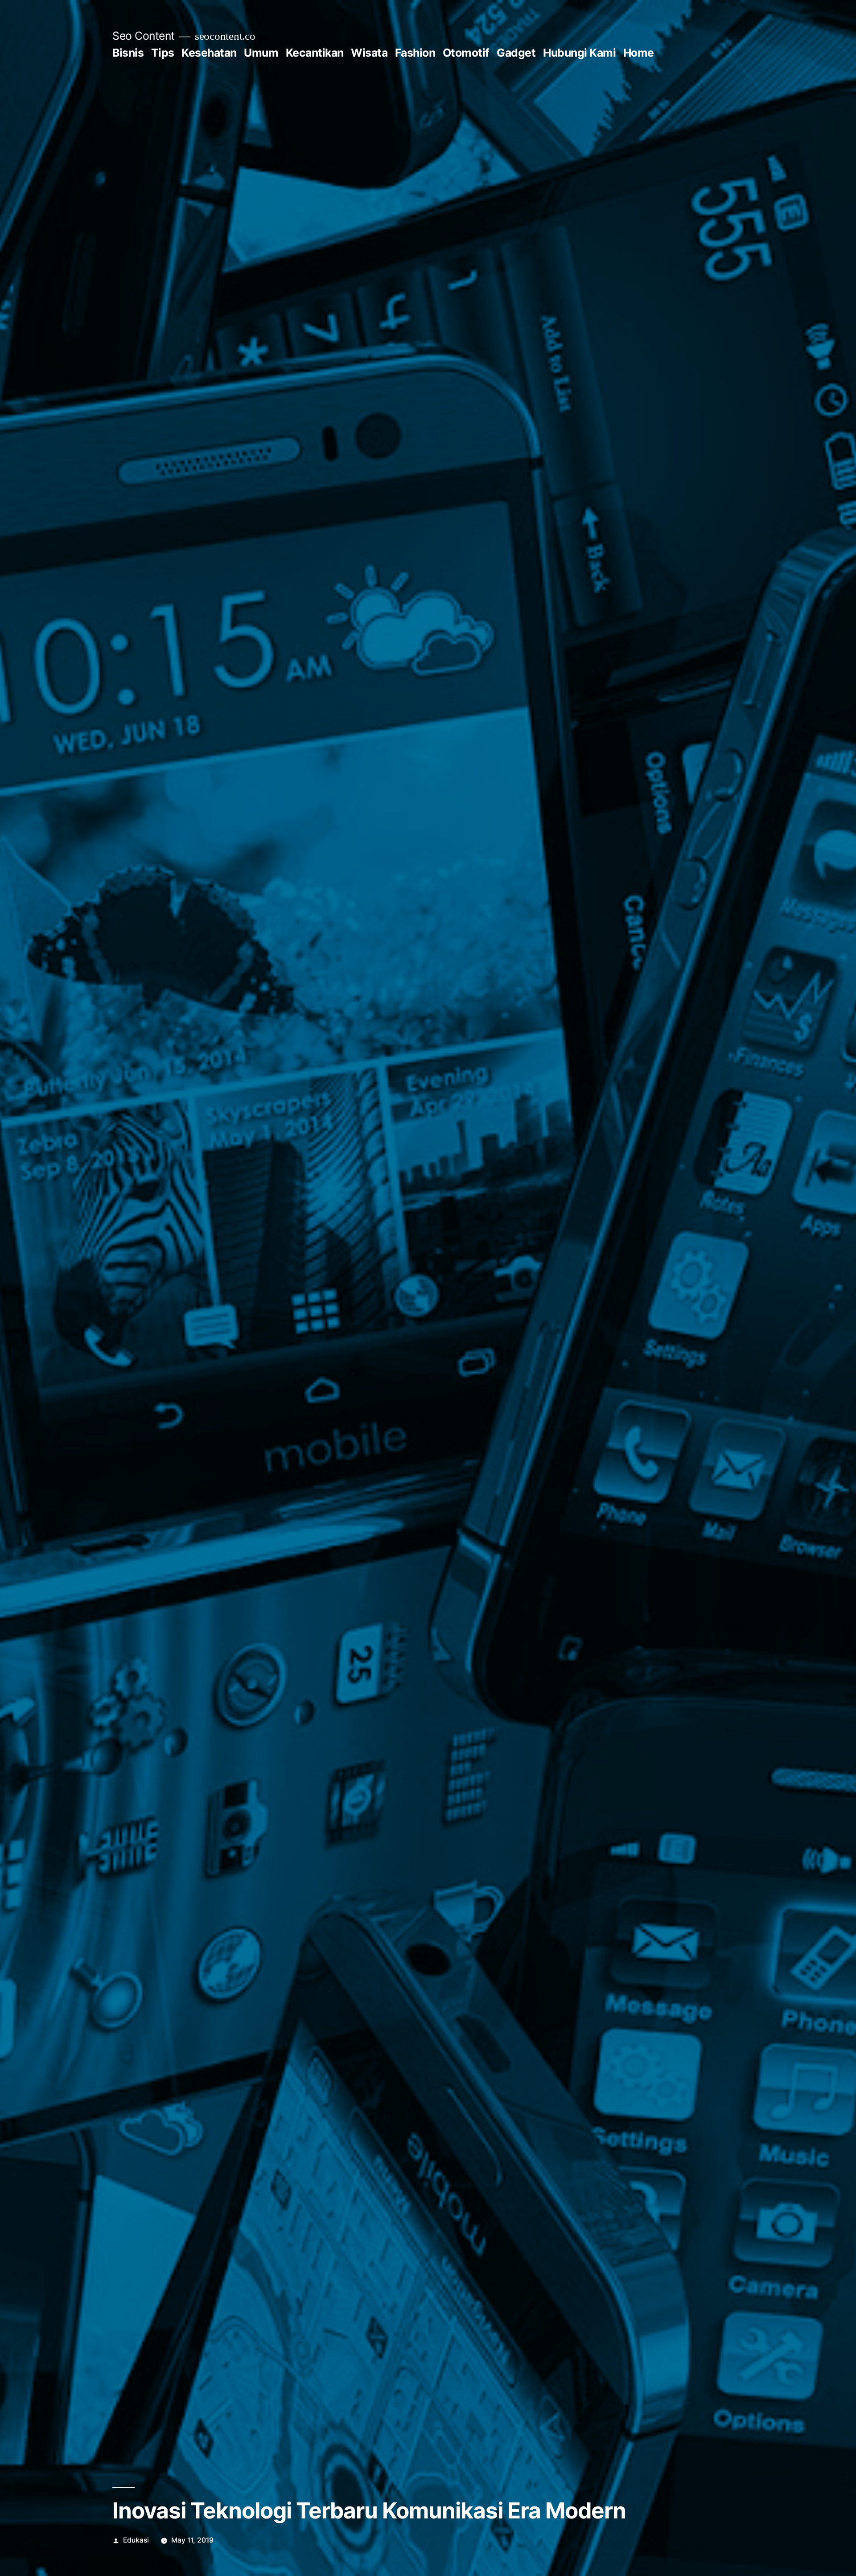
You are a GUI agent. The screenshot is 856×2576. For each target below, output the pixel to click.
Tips (163, 53)
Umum (261, 53)
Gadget (516, 53)
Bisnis (128, 53)
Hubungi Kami (579, 53)
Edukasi (136, 2540)
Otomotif (466, 53)
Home (639, 53)
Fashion (415, 53)
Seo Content (144, 36)
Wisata (369, 53)
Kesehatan (209, 53)
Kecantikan (315, 53)
